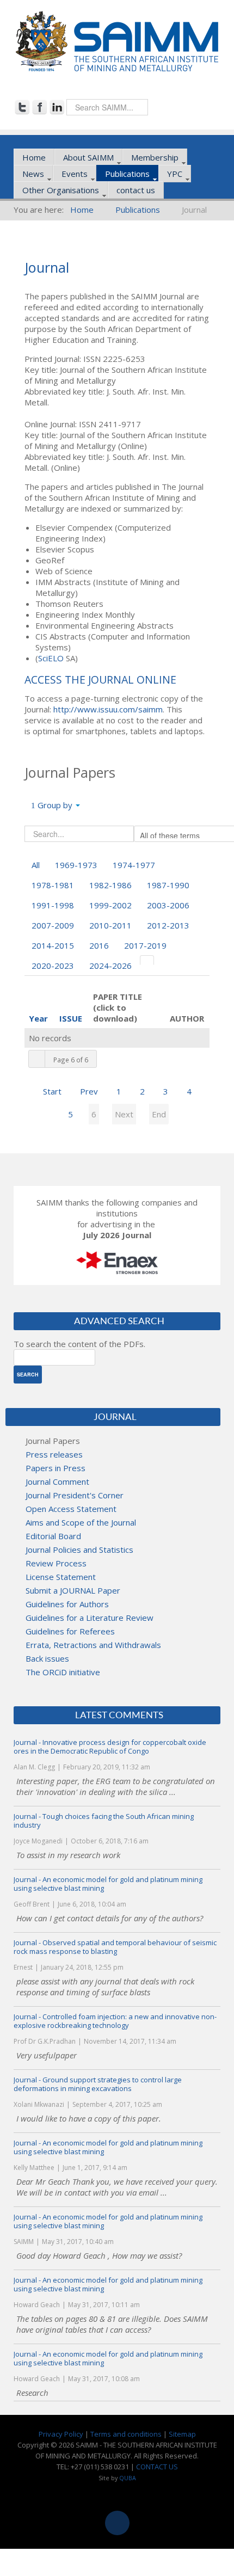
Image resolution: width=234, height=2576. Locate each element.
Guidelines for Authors (67, 1604)
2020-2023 (53, 966)
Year (38, 1018)
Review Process (56, 1563)
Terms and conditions (126, 2434)
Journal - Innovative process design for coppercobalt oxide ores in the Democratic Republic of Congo (110, 1747)
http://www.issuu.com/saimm (108, 709)
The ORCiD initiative (63, 1672)
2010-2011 (110, 925)
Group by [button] (55, 805)
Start (52, 1091)
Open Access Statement (71, 1509)
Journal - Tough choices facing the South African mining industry (104, 1821)
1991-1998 (53, 905)
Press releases (54, 1454)
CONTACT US (157, 2467)
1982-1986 (110, 885)
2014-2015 (53, 945)
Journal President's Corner (75, 1495)
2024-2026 (110, 966)
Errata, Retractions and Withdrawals (93, 1645)
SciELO (51, 658)
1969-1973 (76, 865)
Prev (89, 1091)
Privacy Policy (61, 2434)
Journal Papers (53, 1441)
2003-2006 (168, 905)
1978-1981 (53, 885)
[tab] (147, 960)
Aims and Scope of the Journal (81, 1522)
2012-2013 (168, 925)
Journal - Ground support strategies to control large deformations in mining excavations (98, 2084)
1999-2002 (110, 905)
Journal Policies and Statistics (79, 1550)
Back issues (47, 1658)
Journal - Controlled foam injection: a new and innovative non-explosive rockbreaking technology (115, 2021)
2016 (99, 945)
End (159, 1114)
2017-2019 (145, 945)
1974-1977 (134, 865)
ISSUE (71, 1018)
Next (124, 1114)
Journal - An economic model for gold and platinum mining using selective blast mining (108, 1884)
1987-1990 (168, 885)
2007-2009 (53, 925)
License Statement (61, 1577)
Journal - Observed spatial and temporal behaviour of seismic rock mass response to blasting (115, 1947)
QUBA (128, 2478)
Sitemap (182, 2434)
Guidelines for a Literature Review (90, 1618)
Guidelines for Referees (70, 1631)
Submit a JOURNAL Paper (73, 1590)
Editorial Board (53, 1536)
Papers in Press (56, 1468)
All (36, 865)
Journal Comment (57, 1481)
